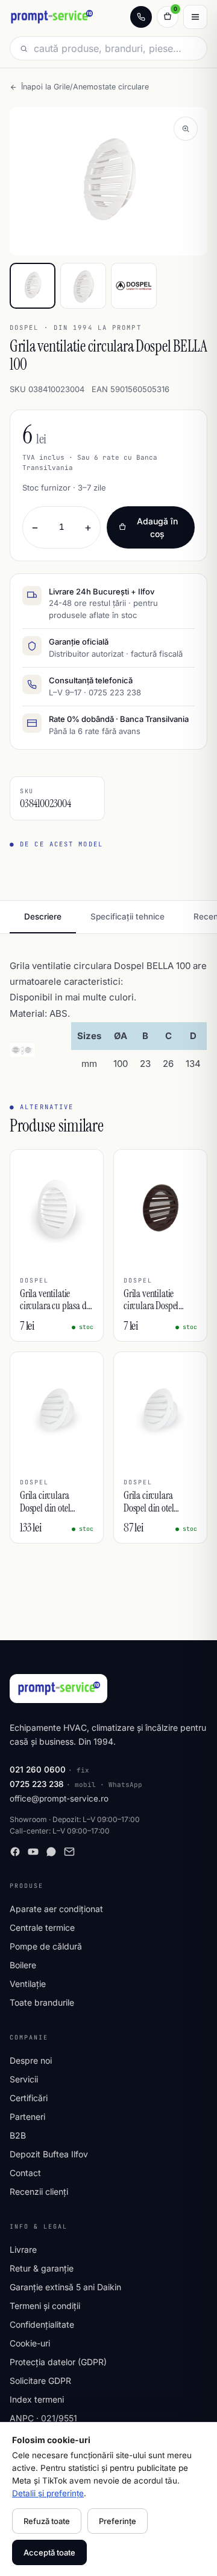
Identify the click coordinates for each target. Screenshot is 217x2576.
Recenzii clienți (39, 2191)
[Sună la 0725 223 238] (141, 17)
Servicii (24, 2079)
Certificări (29, 2098)
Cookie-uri (30, 2343)
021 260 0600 (38, 1769)
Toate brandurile (42, 2002)
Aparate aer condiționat (56, 1909)
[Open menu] (195, 17)
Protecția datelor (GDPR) (58, 2362)
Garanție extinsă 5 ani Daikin (65, 2287)
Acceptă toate (49, 2552)
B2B (18, 2135)
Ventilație (28, 1984)
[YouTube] (33, 1852)
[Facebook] (15, 1852)
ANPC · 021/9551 (43, 2418)
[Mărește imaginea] (186, 129)
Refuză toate (47, 2521)
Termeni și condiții (45, 2306)
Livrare (23, 2249)
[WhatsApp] (51, 1852)
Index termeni (37, 2399)
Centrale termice (42, 1927)
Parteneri (27, 2117)
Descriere (43, 916)
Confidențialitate (42, 2324)
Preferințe (118, 2521)
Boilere (23, 1965)
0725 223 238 (37, 1784)
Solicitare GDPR (40, 2381)
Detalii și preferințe (48, 2493)
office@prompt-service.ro (59, 1798)
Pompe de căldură (46, 1946)
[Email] (69, 1852)
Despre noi (31, 2060)
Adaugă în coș (157, 527)
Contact (25, 2173)
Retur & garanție (42, 2268)
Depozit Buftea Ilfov (49, 2154)
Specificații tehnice (127, 916)
